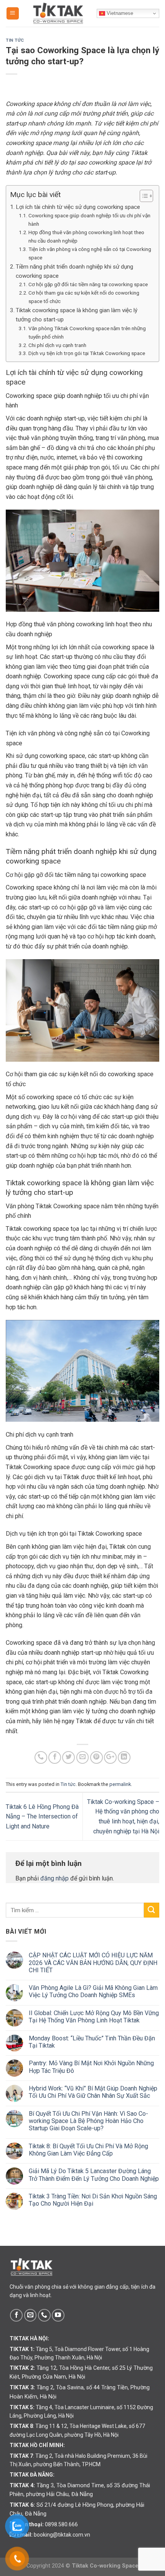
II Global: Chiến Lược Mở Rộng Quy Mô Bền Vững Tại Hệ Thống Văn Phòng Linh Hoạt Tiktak (94, 2017)
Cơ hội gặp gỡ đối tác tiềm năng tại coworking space (88, 284)
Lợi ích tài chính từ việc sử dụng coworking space (78, 207)
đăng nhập (54, 1878)
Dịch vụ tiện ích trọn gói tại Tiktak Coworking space (87, 353)
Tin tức (15, 40)
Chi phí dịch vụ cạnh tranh (57, 345)
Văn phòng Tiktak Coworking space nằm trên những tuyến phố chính (87, 332)
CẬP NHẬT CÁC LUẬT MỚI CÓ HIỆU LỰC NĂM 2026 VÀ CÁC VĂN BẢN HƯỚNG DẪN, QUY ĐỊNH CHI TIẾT (93, 1963)
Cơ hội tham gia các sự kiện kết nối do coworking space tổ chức (84, 297)
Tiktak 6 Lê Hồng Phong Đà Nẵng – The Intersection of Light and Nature (42, 1817)
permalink (120, 1784)
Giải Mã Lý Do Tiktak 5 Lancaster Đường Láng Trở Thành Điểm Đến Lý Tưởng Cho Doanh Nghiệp (94, 2175)
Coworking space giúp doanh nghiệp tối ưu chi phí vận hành (89, 220)
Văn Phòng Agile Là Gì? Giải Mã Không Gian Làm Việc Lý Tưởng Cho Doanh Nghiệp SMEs (93, 1991)
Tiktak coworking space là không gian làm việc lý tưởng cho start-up (77, 315)
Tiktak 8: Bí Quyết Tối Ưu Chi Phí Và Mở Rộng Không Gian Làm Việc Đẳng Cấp (88, 2150)
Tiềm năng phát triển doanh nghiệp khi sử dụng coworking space (74, 271)
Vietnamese (119, 13)
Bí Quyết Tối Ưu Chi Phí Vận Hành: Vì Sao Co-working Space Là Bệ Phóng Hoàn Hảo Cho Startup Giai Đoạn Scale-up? (88, 2121)
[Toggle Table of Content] (143, 196)
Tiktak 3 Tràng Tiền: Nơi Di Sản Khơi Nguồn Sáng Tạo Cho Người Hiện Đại (93, 2200)
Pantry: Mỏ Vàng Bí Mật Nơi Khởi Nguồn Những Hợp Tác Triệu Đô (91, 2067)
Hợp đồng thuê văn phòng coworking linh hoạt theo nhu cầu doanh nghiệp (86, 236)
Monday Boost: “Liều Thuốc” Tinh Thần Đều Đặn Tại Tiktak (92, 2042)
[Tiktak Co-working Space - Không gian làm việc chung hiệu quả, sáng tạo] (58, 13)
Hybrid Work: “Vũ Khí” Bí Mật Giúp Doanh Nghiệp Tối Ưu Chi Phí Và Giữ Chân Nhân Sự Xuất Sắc (93, 2092)
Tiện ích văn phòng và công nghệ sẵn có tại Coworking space (90, 253)
